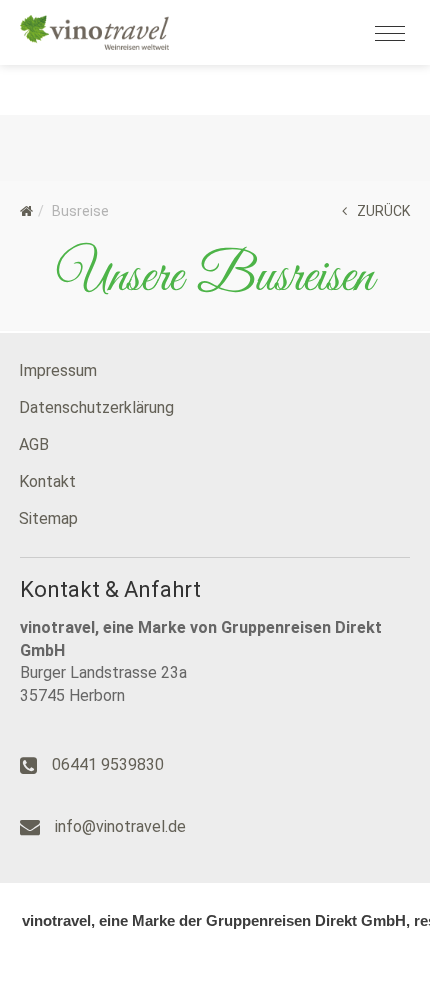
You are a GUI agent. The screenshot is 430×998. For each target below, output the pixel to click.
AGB (34, 444)
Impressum (58, 370)
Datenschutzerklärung (96, 407)
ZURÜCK (383, 211)
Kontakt (47, 481)
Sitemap (48, 518)
